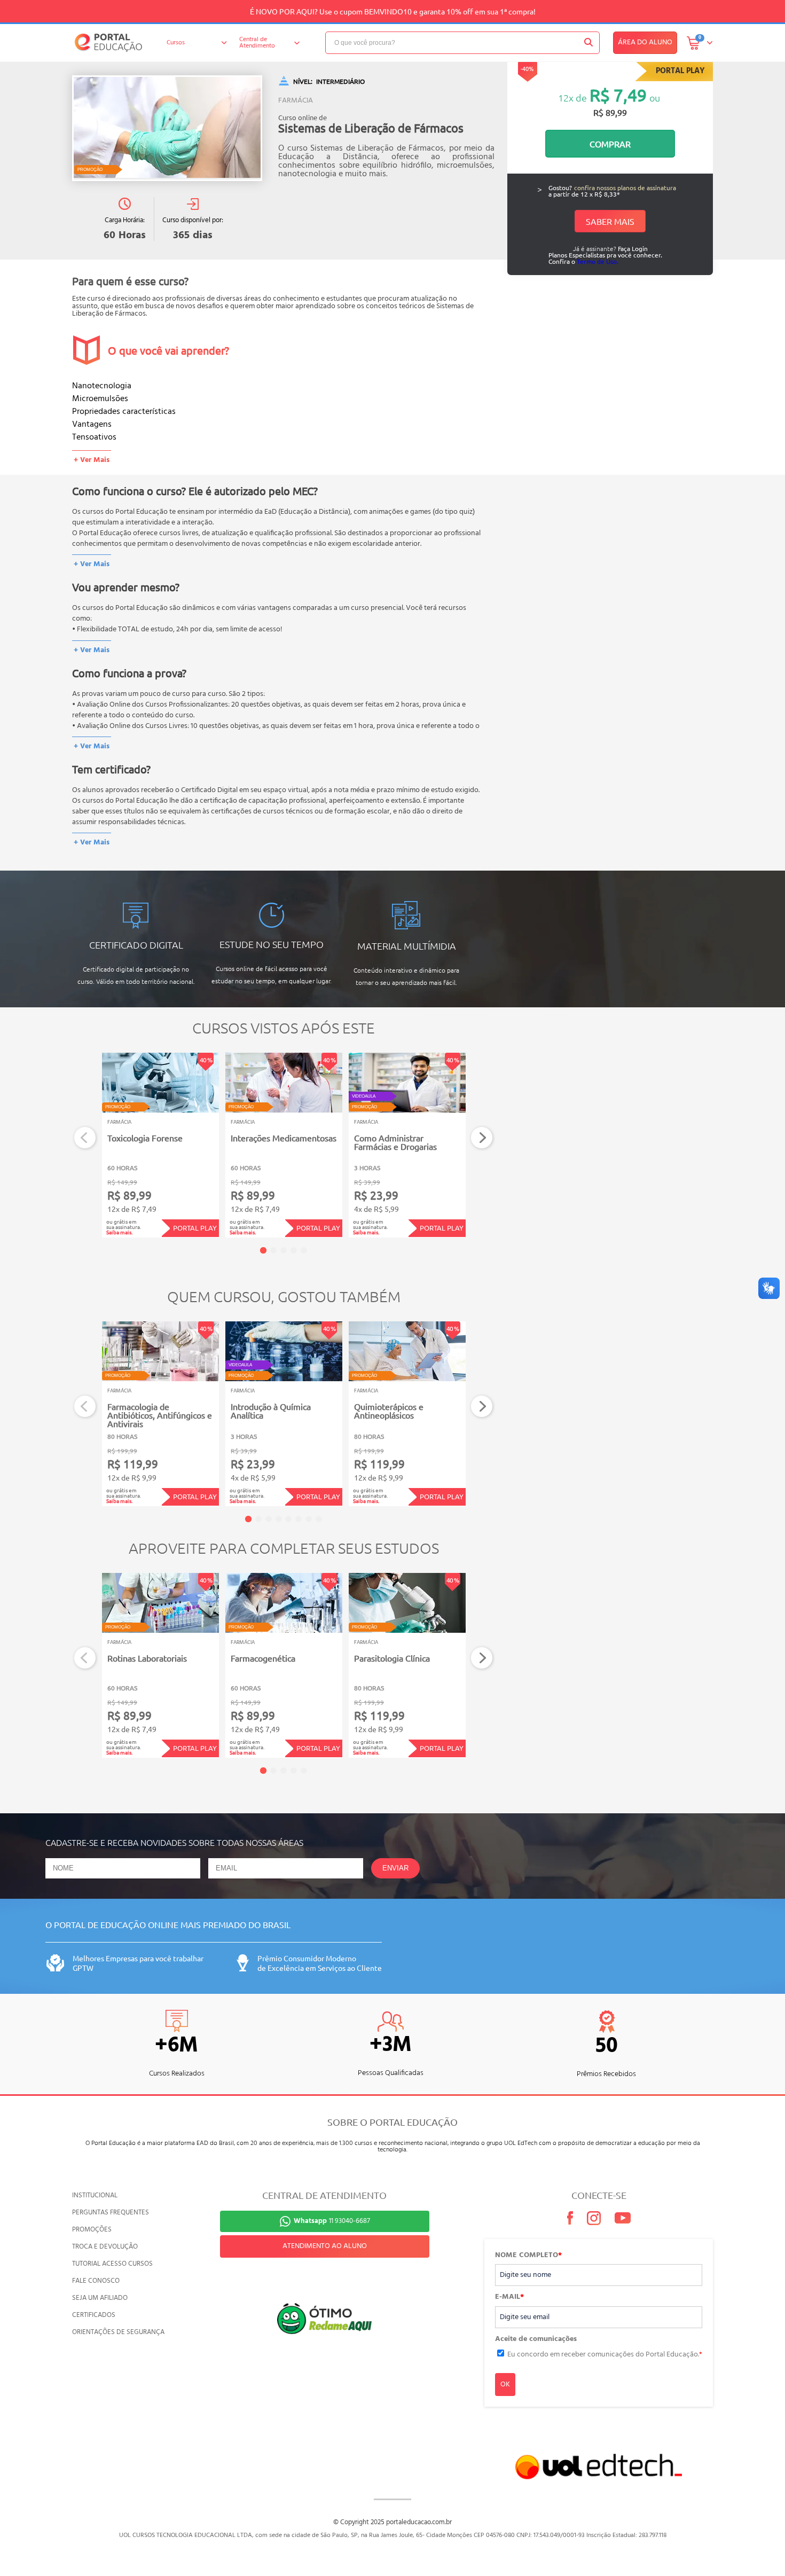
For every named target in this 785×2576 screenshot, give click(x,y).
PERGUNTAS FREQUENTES (111, 2213)
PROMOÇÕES (92, 2230)
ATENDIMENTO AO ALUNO (325, 2246)
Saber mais (610, 221)
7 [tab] (309, 1519)
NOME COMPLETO (528, 2256)
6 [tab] (299, 1519)
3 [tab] (284, 1250)
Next (482, 1138)
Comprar (610, 144)
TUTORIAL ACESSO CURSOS (112, 2264)
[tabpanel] (160, 1145)
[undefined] (167, 128)
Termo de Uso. (598, 261)
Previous (85, 1138)
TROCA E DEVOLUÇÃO (105, 2247)
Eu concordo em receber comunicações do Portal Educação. (605, 2355)
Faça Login (633, 248)
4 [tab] (294, 1250)
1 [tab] (263, 1250)
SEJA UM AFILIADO (100, 2298)
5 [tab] (304, 1250)
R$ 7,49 (618, 95)
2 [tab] (273, 1250)
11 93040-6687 (332, 2221)
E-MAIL (509, 2297)
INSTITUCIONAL (95, 2195)
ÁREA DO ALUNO (645, 42)
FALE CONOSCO (96, 2281)
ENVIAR (395, 1868)
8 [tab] (319, 1519)
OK (505, 2385)
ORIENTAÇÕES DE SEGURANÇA (118, 2332)
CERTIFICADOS (94, 2315)
